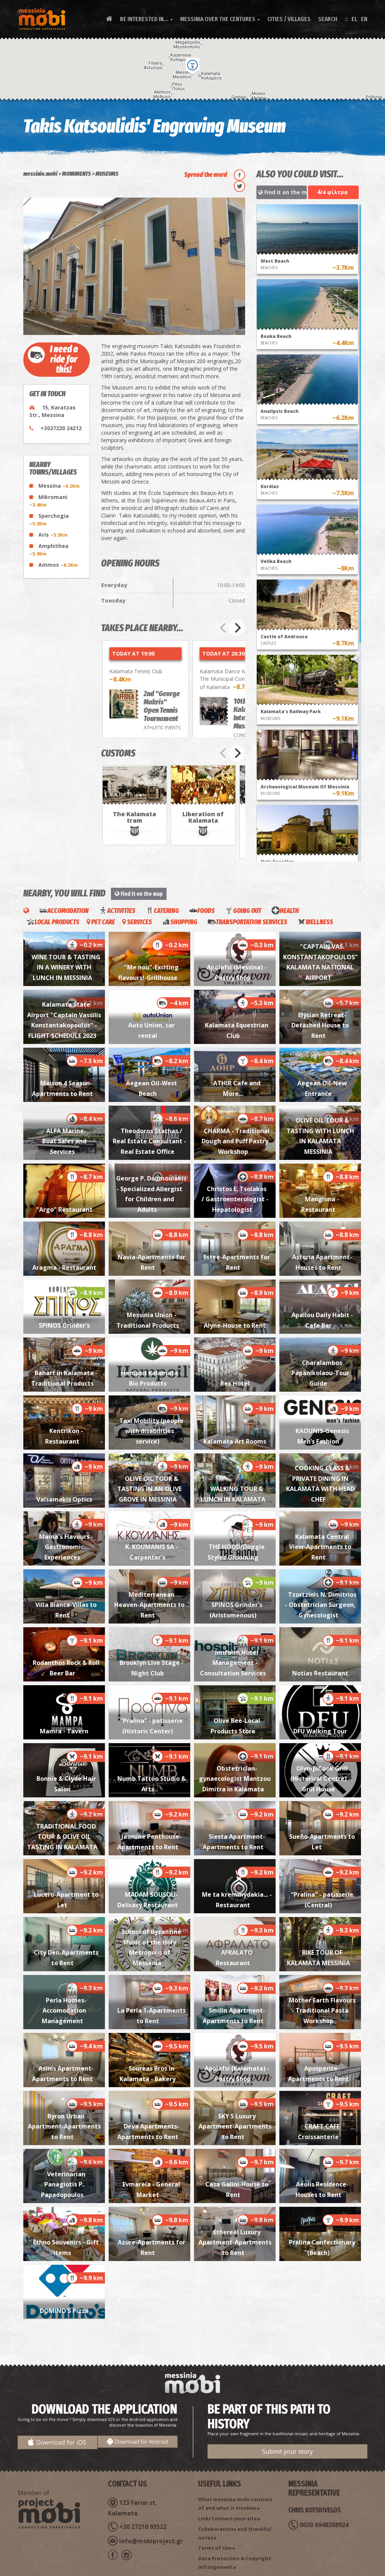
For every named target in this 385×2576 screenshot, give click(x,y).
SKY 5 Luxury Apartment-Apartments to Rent (235, 2126)
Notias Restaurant (320, 1673)
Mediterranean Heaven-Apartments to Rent (149, 1605)
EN (364, 19)
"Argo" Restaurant (64, 1210)
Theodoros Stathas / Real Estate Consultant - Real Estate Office (149, 1141)
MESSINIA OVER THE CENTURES (220, 19)
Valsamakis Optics (64, 1499)
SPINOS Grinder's (64, 1325)
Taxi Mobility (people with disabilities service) (151, 1431)
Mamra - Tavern (64, 1731)
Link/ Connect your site (227, 2518)
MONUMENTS (77, 174)
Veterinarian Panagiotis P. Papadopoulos (63, 2184)
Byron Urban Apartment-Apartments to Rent (64, 2126)
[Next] (237, 628)
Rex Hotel (235, 1383)
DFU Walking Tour (320, 1731)
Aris (53, 535)
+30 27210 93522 (143, 2527)
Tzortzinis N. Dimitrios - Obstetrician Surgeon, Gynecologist (321, 1605)
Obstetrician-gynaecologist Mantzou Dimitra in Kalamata (235, 1779)
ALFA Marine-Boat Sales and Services (64, 1141)
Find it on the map (285, 192)
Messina (59, 486)
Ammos (58, 565)
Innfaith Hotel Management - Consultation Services (233, 1663)
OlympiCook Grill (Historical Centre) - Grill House (320, 1779)
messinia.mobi (40, 174)
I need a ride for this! (64, 359)
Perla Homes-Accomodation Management (64, 2011)
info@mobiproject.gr (151, 2541)
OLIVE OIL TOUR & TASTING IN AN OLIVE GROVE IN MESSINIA (149, 1489)
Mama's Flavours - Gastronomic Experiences (66, 1547)
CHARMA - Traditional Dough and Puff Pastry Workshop (236, 1141)
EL (354, 19)
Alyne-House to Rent (235, 1325)
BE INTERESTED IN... (146, 19)
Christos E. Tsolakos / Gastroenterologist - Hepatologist (235, 1199)
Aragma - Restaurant (64, 1267)
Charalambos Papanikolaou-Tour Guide (320, 1373)
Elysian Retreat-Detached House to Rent (320, 1025)
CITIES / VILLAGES (289, 19)
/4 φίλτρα (332, 192)
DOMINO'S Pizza (64, 2311)
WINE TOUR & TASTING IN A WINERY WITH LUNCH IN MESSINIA (66, 967)
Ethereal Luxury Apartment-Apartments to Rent (235, 2242)
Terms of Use (215, 2548)
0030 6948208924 (324, 2525)
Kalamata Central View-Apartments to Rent (320, 1547)
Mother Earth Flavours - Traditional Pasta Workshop (322, 2011)
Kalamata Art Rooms (235, 1441)
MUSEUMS (107, 174)
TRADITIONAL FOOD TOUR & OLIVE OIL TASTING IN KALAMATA (62, 1837)
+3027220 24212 (61, 428)
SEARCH (328, 19)
